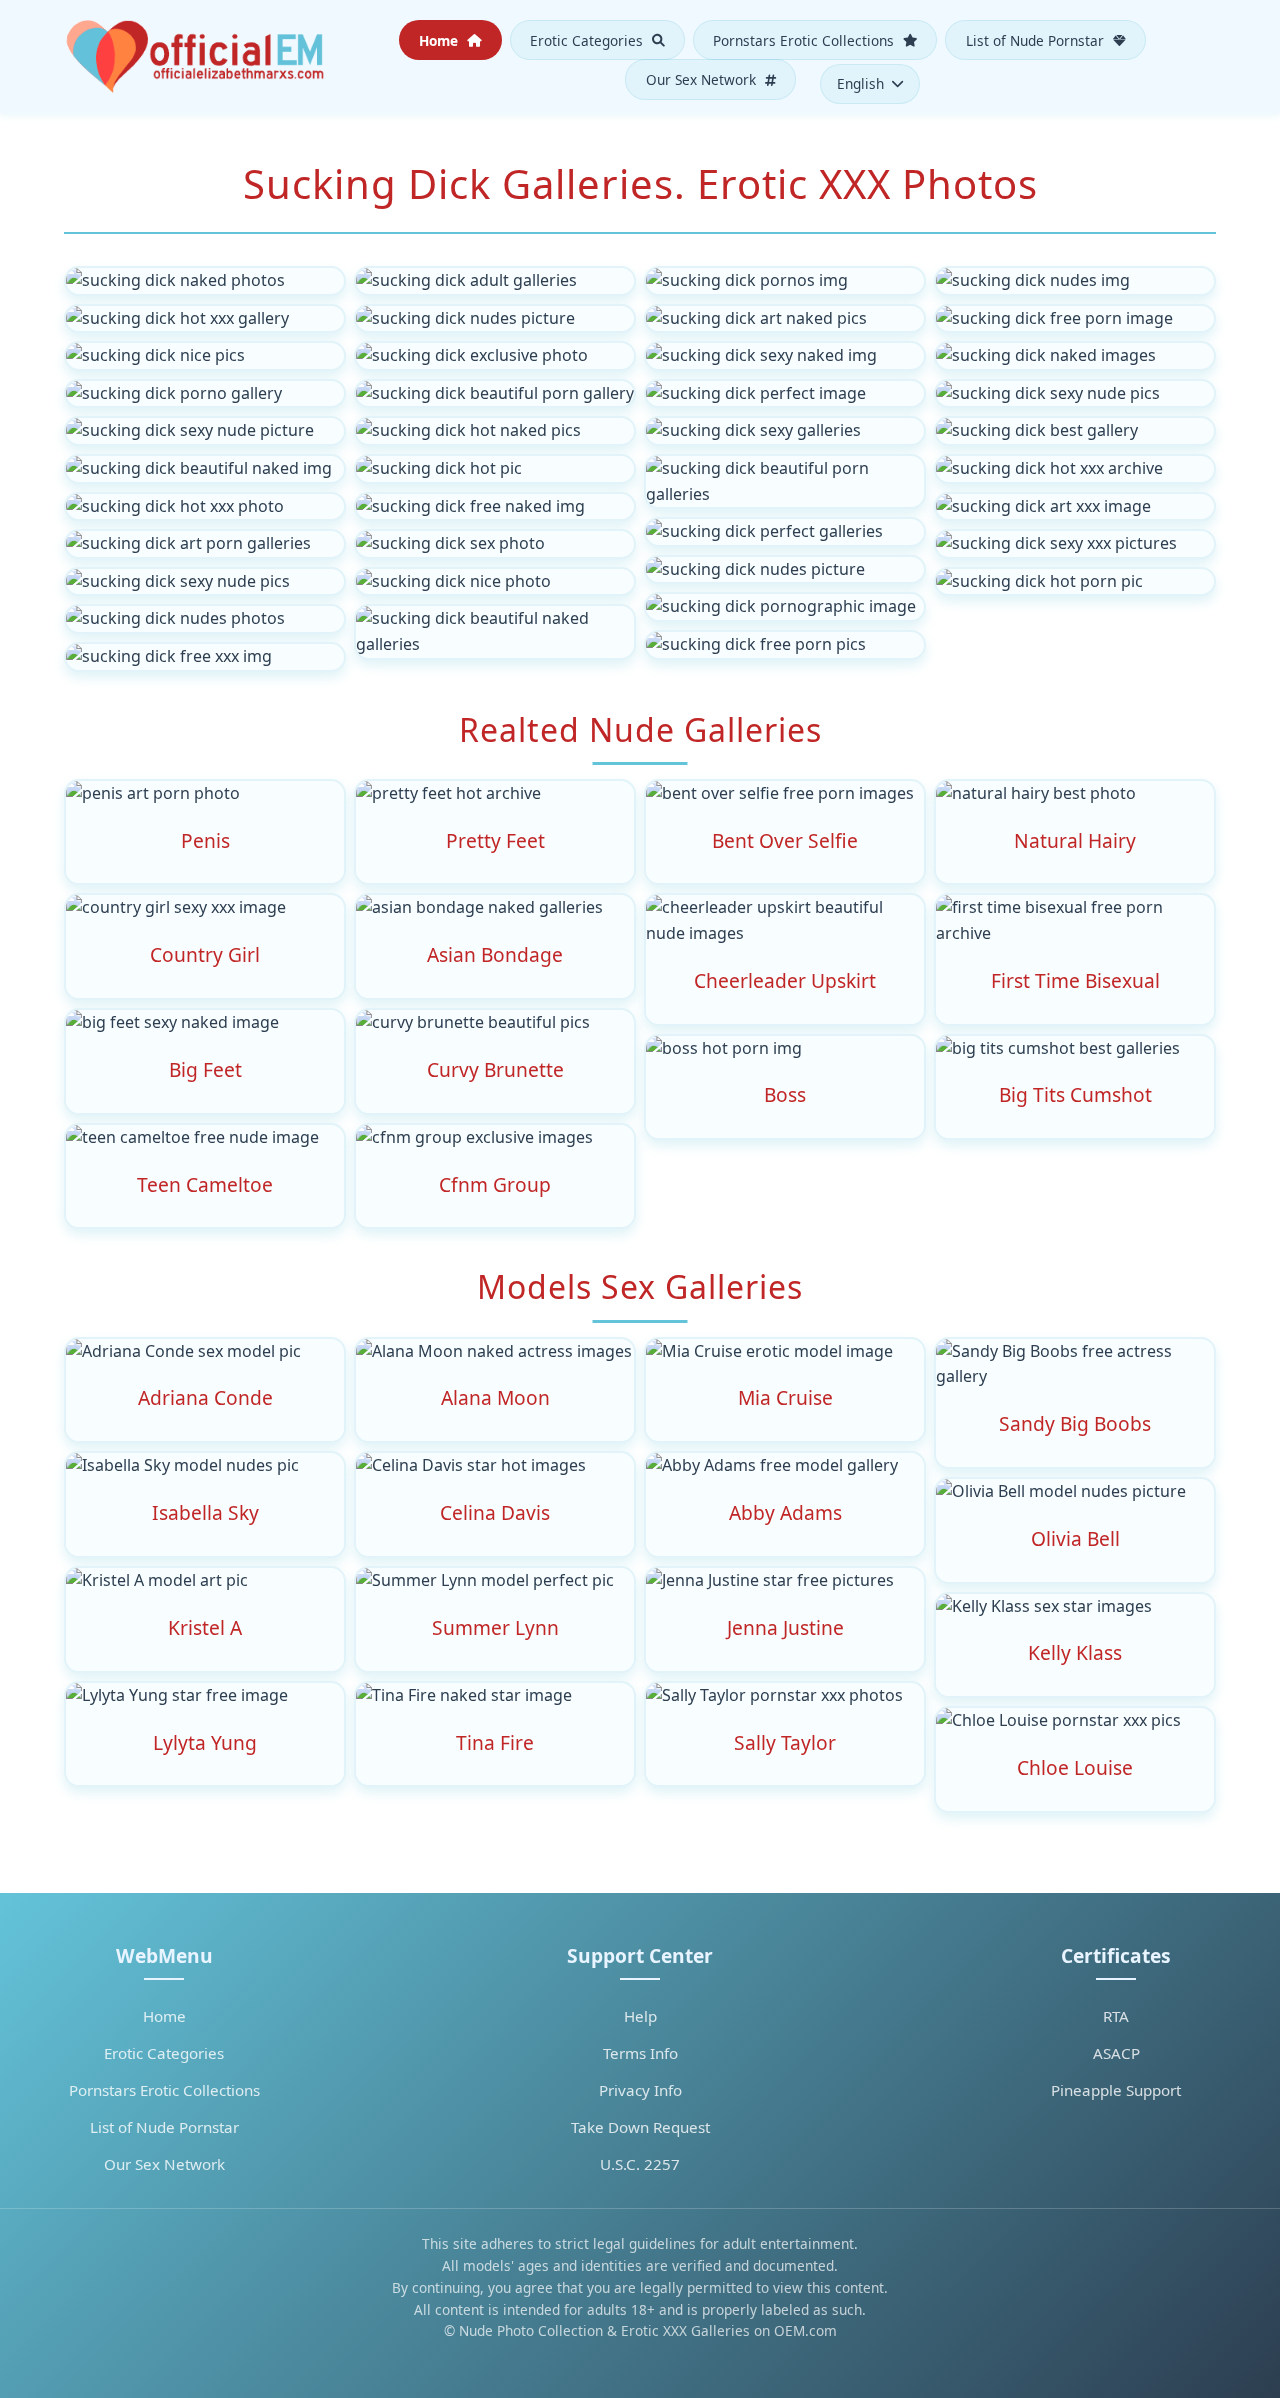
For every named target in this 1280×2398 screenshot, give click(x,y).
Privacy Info (640, 2090)
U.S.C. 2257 (640, 2164)
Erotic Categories (588, 39)
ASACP (1116, 2053)
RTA (1116, 2016)
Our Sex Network (703, 79)
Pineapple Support (1116, 2090)
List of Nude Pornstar (1037, 39)
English (860, 83)
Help (640, 2016)
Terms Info (640, 2053)
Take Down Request (640, 2127)
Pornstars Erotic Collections (805, 39)
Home (440, 39)
